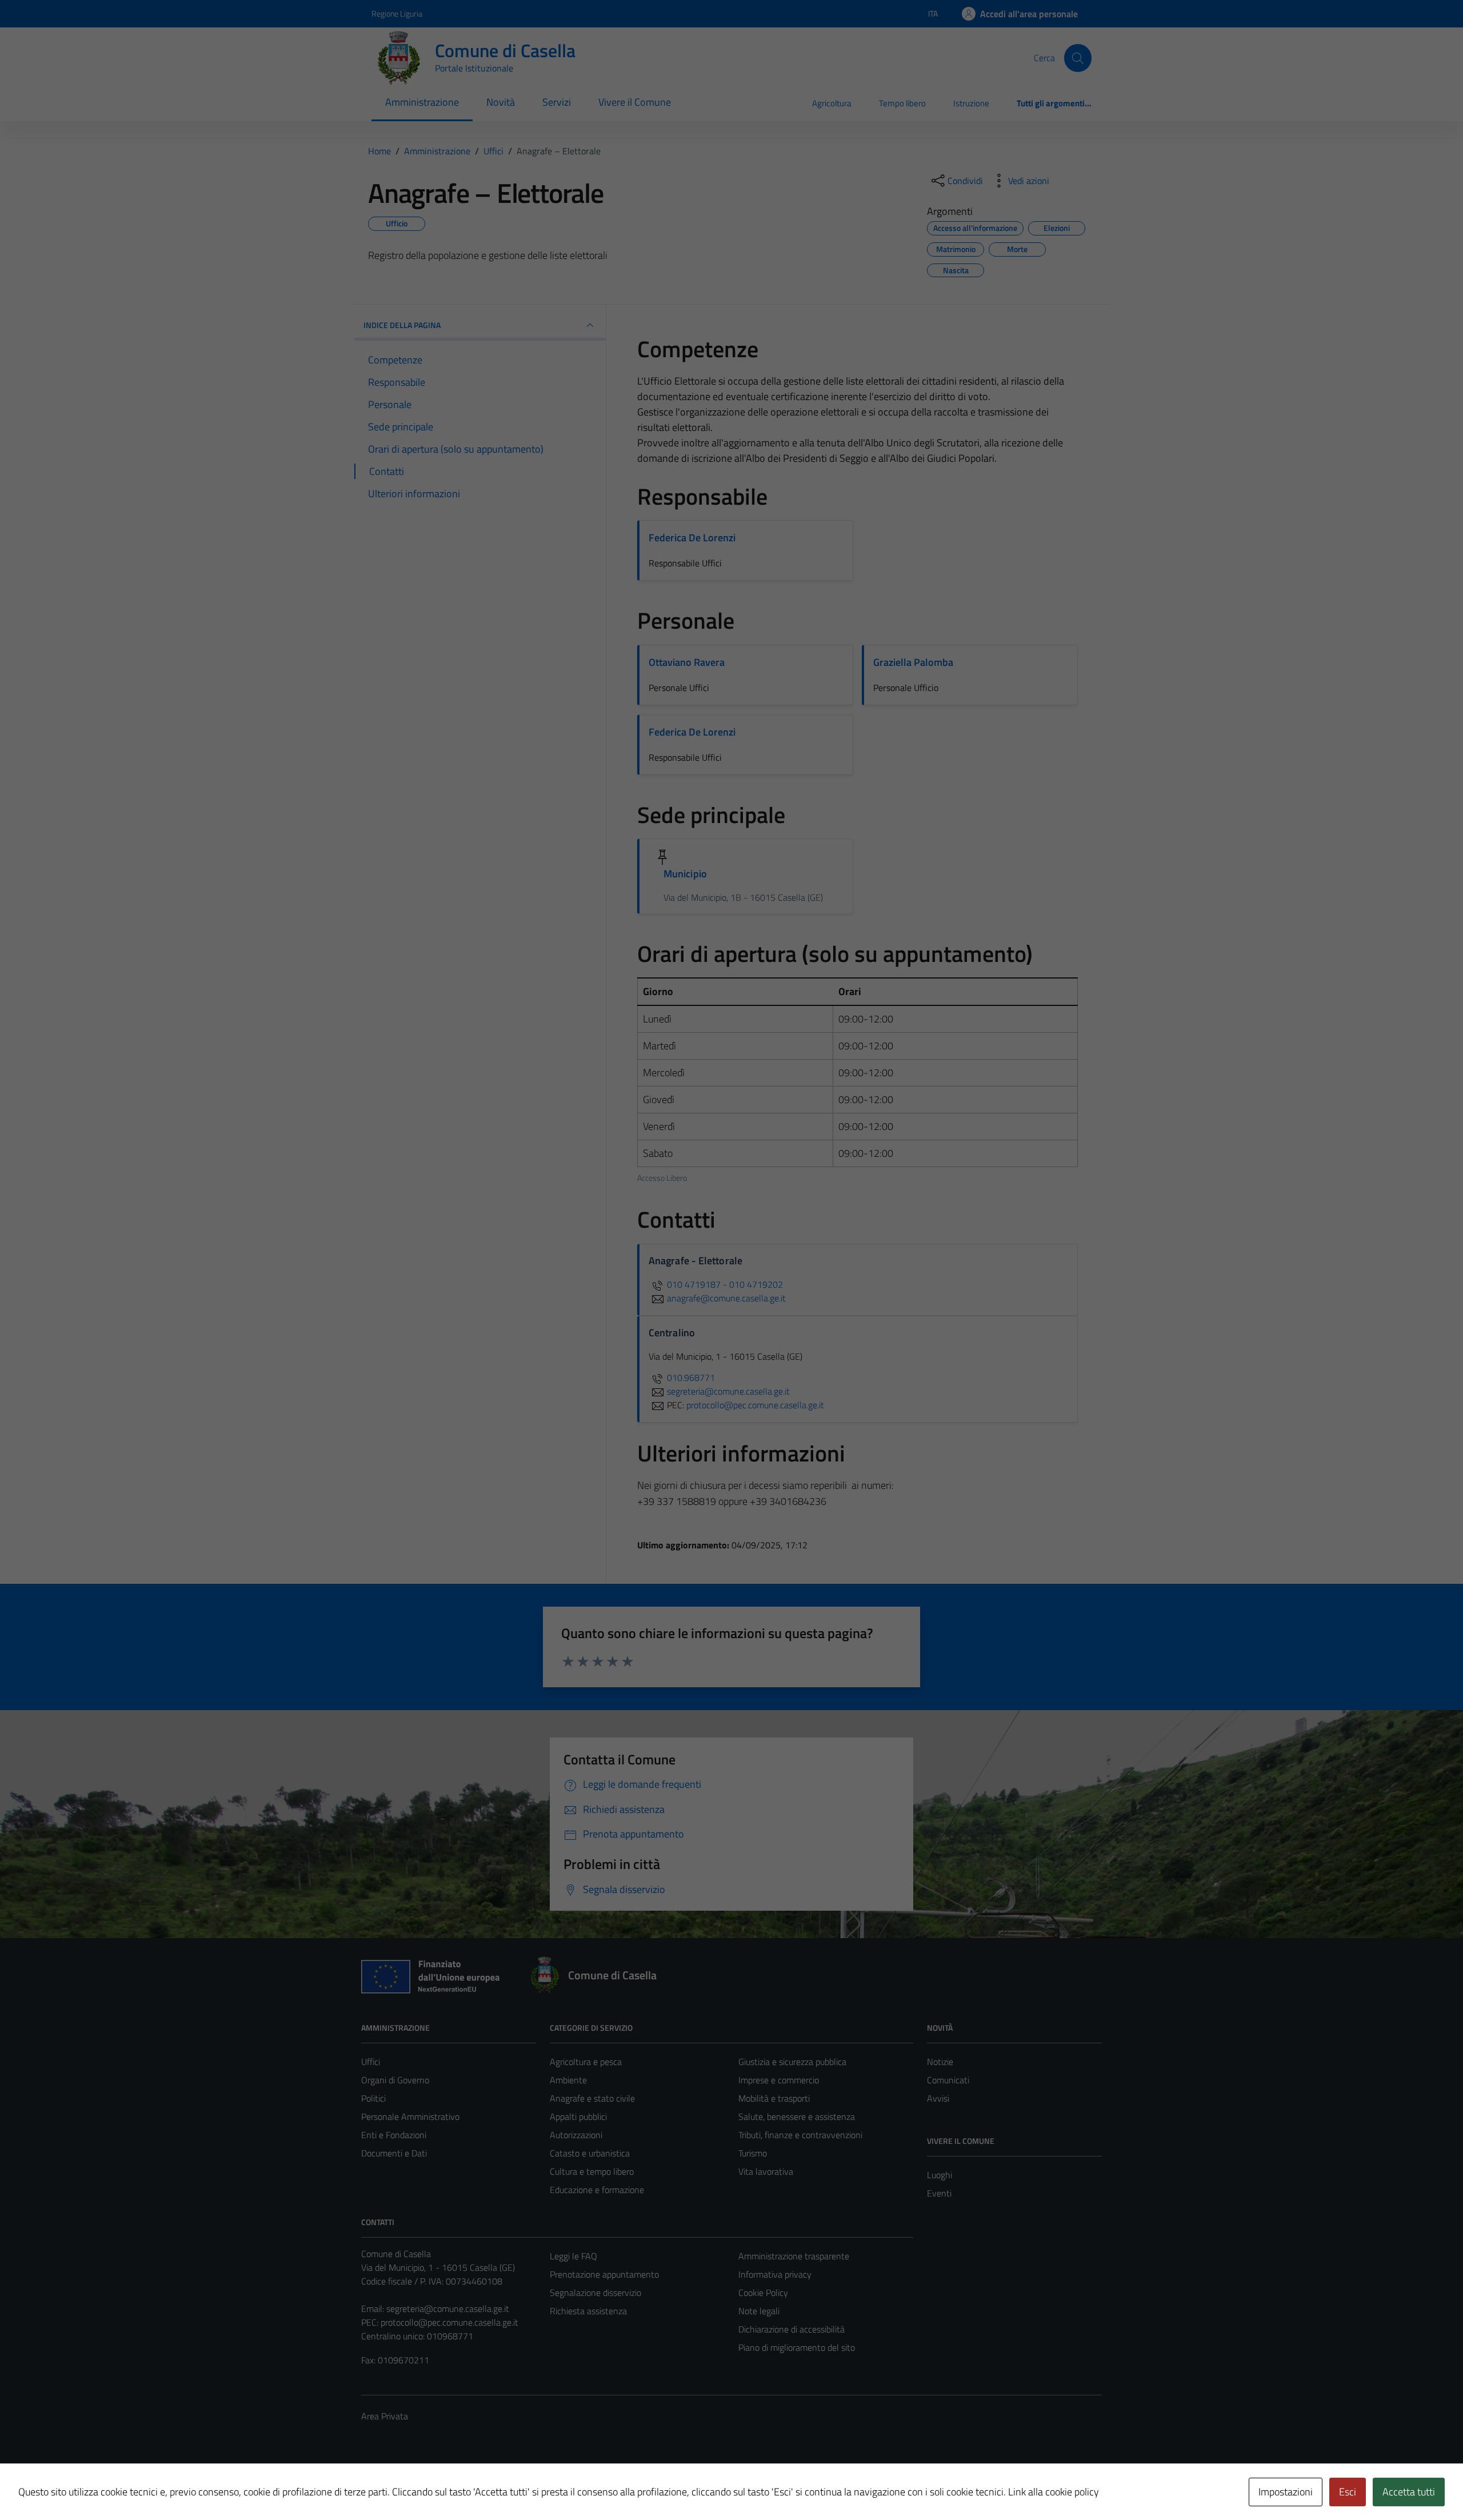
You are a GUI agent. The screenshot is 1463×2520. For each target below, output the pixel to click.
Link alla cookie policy (1054, 2492)
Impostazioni (1286, 2492)
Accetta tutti (1409, 2492)
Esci (1348, 2492)
